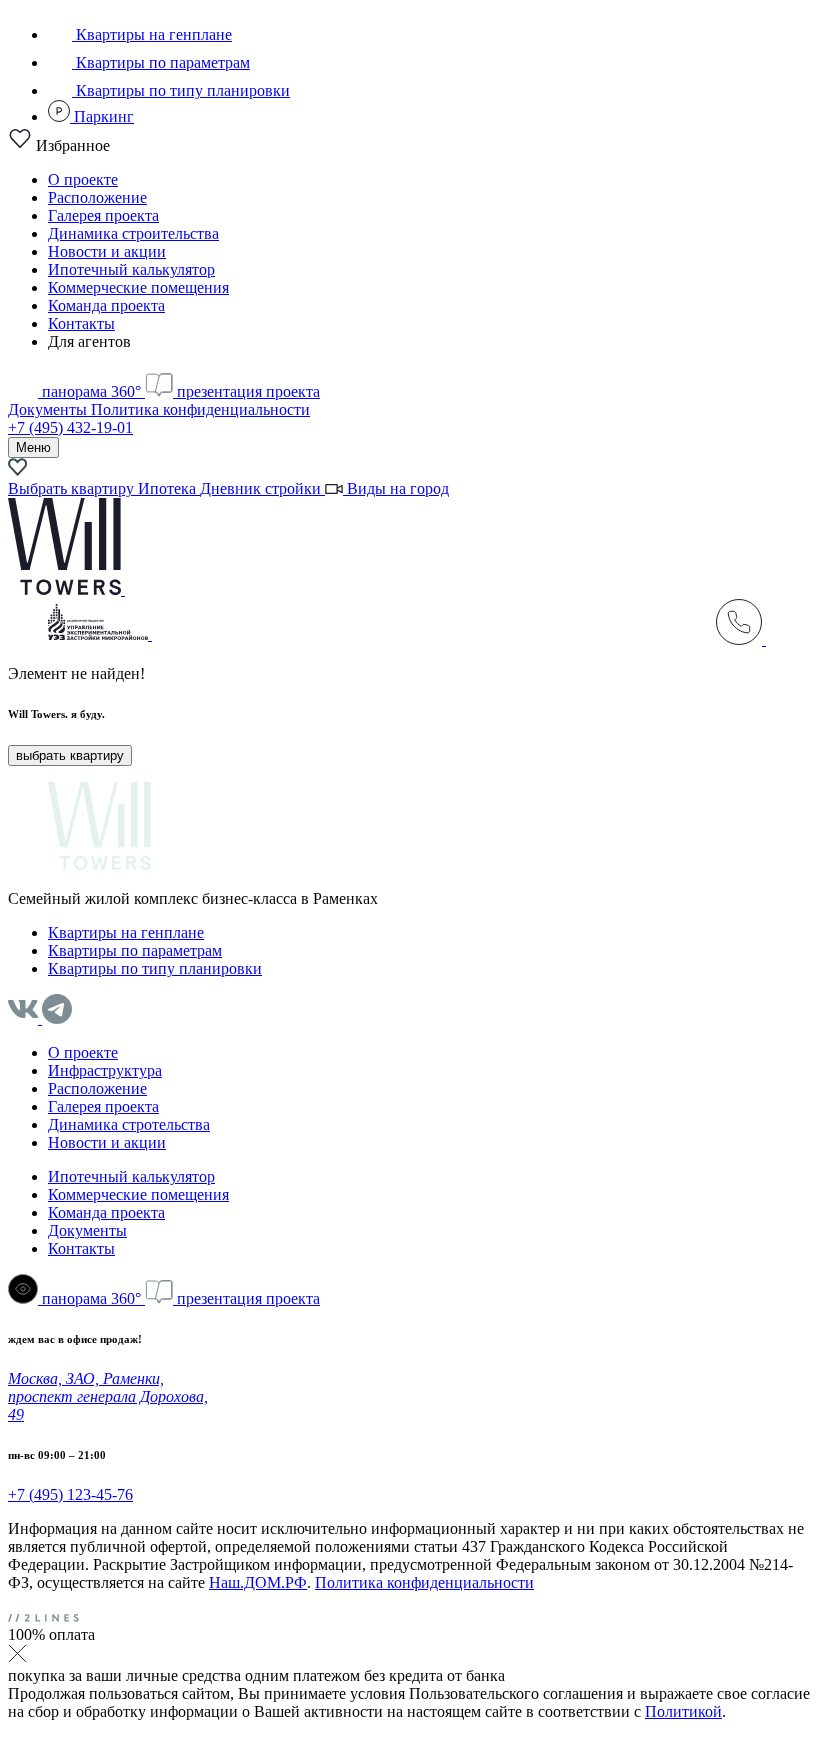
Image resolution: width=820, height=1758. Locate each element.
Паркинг (102, 116)
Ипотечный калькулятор (131, 269)
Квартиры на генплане (152, 34)
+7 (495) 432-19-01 (70, 427)
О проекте (83, 179)
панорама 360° (91, 391)
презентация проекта (246, 391)
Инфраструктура (105, 1070)
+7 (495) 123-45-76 (70, 1494)
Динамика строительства (133, 233)
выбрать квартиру (70, 755)
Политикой (683, 1711)
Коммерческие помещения (138, 287)
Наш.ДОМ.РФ (258, 1582)
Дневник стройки (262, 488)
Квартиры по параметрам (161, 62)
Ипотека (169, 488)
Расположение (97, 197)
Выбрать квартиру (73, 488)
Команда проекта (106, 305)
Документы (49, 409)
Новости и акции (107, 251)
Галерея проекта (103, 215)
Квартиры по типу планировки (181, 90)
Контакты (81, 323)
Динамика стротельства (129, 1124)
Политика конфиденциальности (200, 409)
